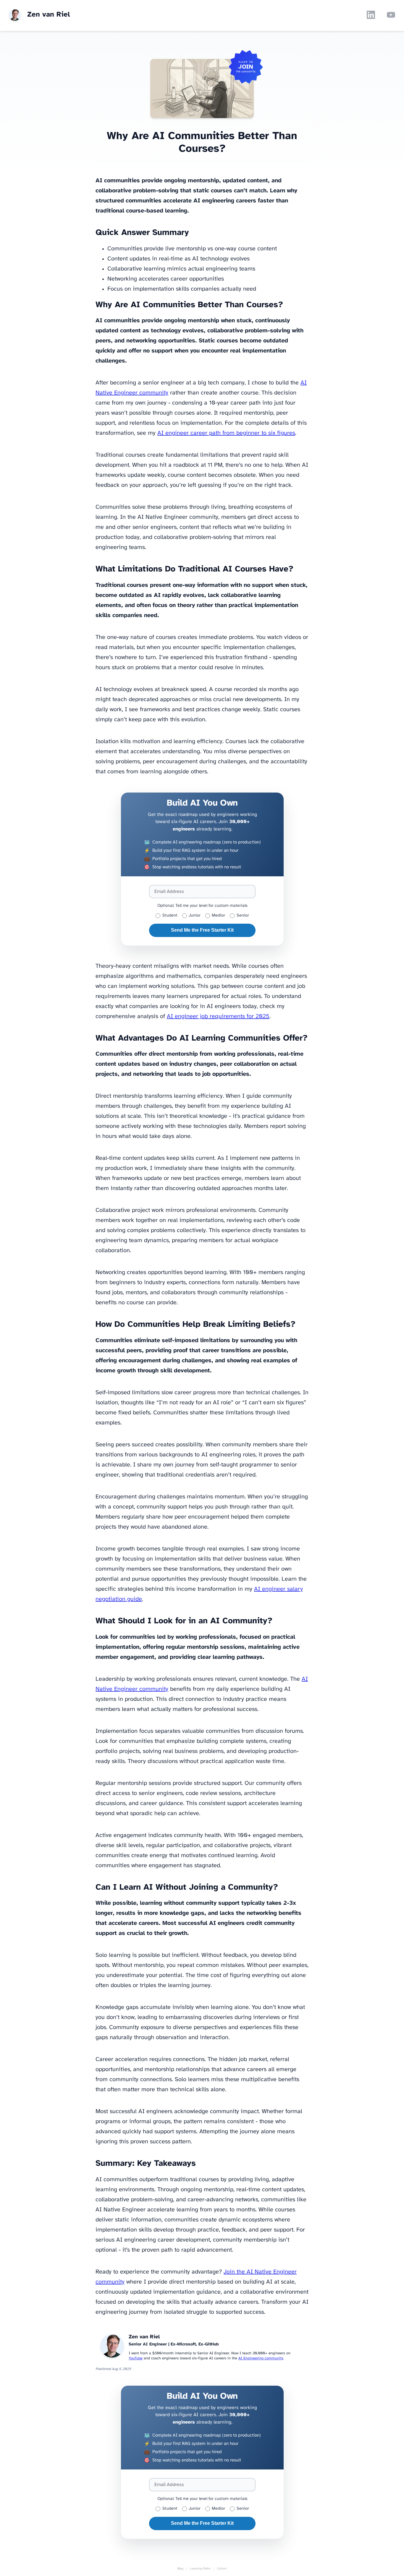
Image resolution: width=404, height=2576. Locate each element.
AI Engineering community (261, 2358)
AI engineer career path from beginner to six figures (226, 433)
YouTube (136, 2358)
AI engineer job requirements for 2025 (218, 1016)
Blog (180, 2569)
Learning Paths (200, 2569)
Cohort (222, 2569)
